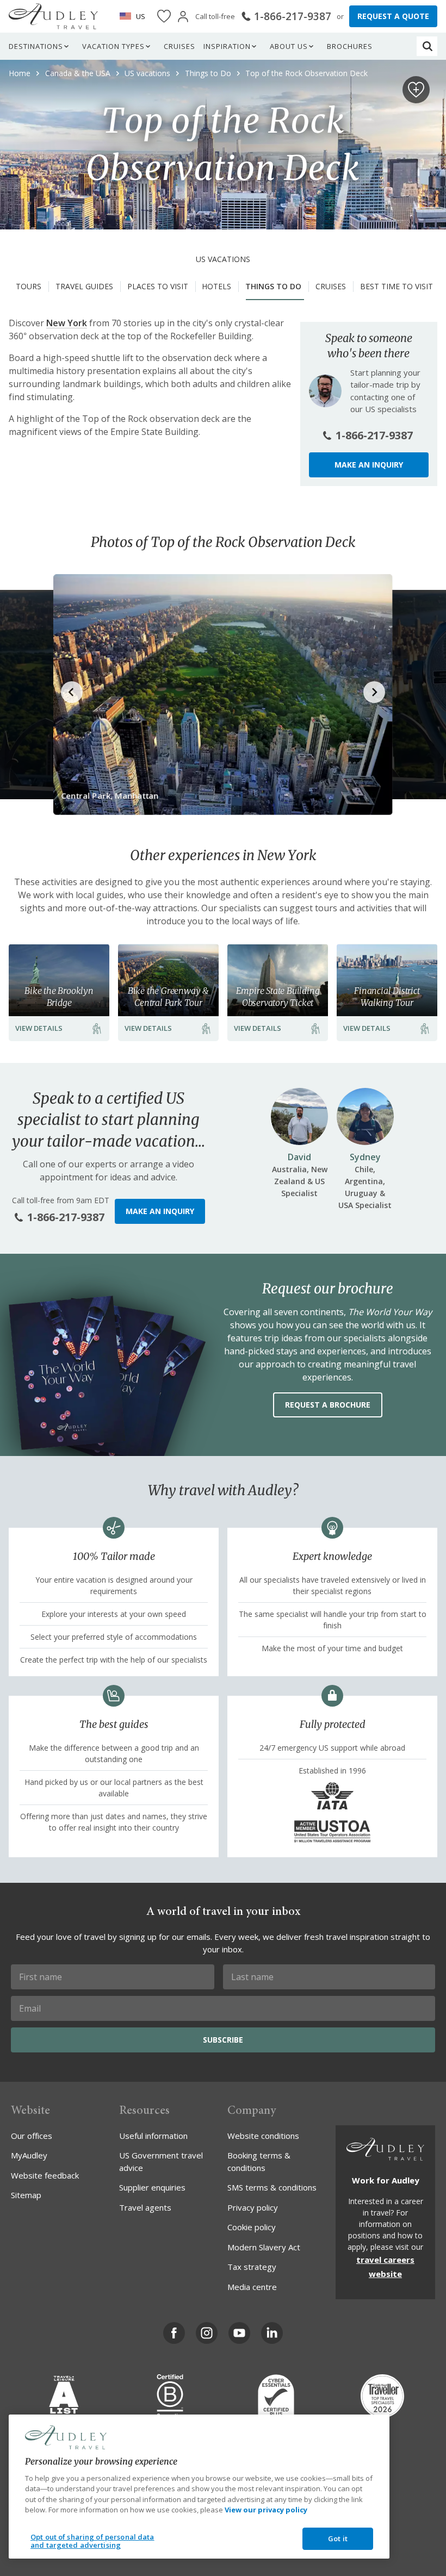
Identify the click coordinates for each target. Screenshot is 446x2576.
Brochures (350, 46)
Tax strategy (252, 2267)
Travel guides (84, 286)
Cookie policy (252, 2227)
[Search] (428, 46)
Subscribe (223, 2040)
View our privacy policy (266, 2510)
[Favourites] (164, 17)
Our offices (32, 2136)
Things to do (273, 286)
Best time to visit (397, 286)
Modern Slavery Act (264, 2247)
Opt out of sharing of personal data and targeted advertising (92, 2541)
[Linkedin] (272, 2333)
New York (67, 323)
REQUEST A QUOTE (393, 16)
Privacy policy (253, 2207)
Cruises (179, 46)
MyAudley (29, 2155)
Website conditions (263, 2136)
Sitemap (26, 2195)
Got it (338, 2538)
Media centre (252, 2287)
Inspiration (227, 46)
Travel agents (145, 2207)
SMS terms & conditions (272, 2187)
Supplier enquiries (152, 2187)
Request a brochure (328, 1405)
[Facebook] (174, 2333)
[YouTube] (239, 2333)
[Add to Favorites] (416, 90)
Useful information (153, 2136)
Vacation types (113, 46)
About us (289, 46)
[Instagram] (207, 2333)
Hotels (216, 286)
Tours (29, 286)
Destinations (36, 46)
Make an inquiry (369, 465)
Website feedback (45, 2175)
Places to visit (158, 286)
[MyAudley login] (183, 17)
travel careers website (385, 2267)
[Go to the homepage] (53, 16)
